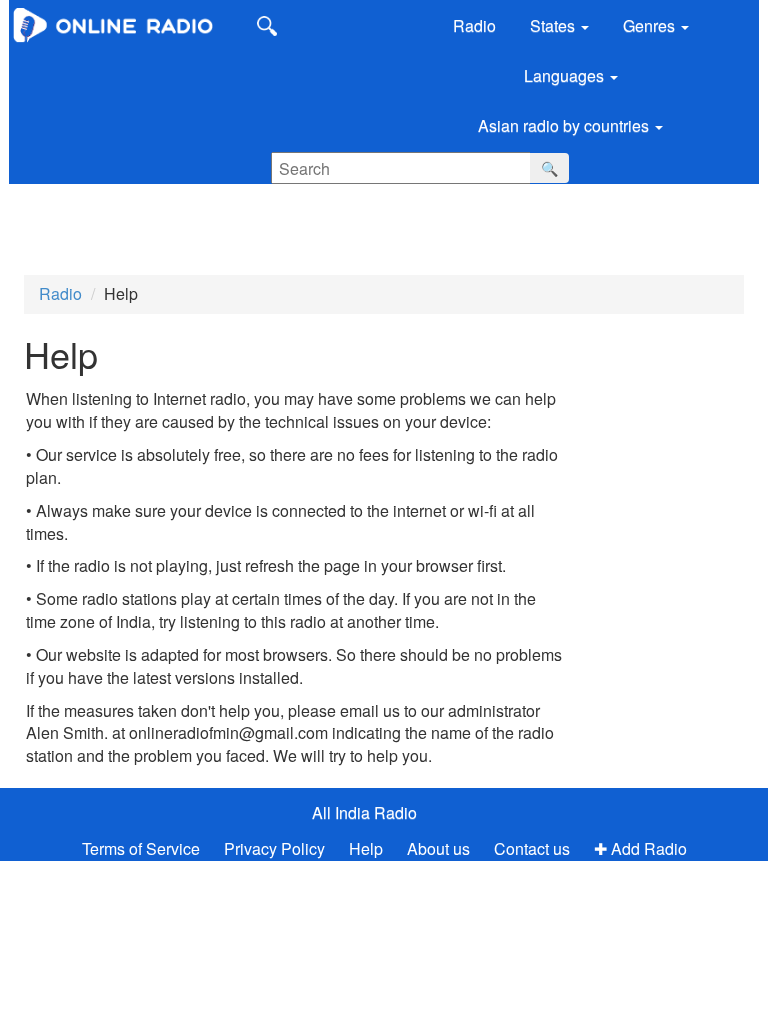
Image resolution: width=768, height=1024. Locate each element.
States (554, 25)
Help (366, 848)
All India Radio (364, 812)
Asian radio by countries (565, 125)
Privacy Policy (276, 848)
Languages (566, 75)
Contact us (532, 848)
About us (438, 848)
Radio (474, 25)
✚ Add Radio (640, 848)
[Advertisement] (150, 219)
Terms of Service (141, 848)
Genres (651, 25)
